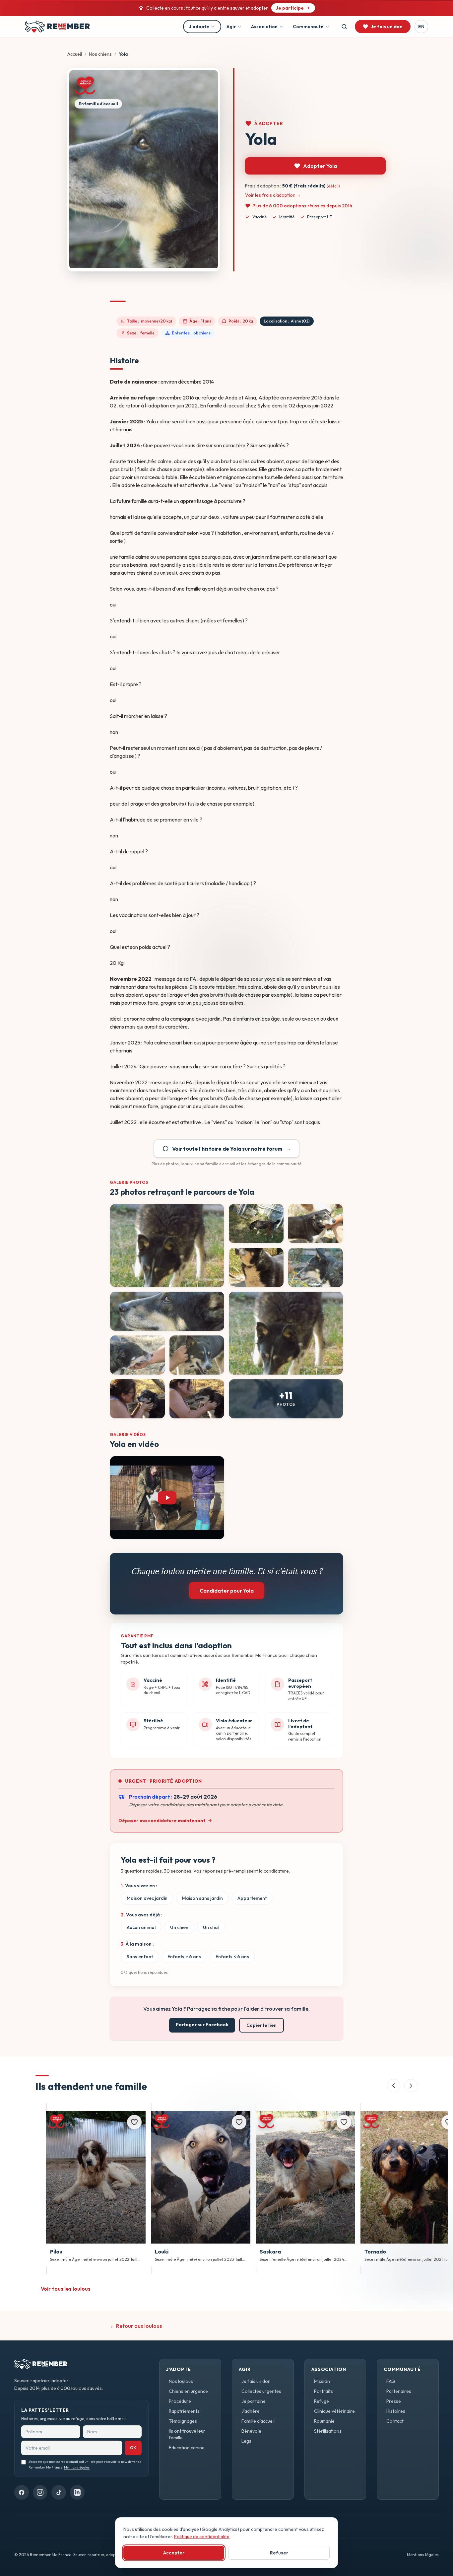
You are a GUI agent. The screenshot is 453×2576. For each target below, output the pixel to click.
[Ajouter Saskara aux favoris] (344, 2122)
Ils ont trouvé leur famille (187, 2434)
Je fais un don (256, 2381)
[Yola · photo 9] (197, 1355)
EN (421, 27)
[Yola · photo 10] (137, 1399)
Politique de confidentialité (202, 2537)
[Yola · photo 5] (316, 1267)
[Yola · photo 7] (286, 1333)
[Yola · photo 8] (137, 1355)
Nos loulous (181, 2381)
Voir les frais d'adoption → (273, 195)
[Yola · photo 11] (197, 1399)
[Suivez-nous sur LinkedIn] (77, 2492)
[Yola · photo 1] (167, 1246)
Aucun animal (141, 1927)
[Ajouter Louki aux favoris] (239, 2122)
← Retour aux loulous (136, 2326)
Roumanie (324, 2421)
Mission (322, 2381)
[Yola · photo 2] (256, 1224)
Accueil (75, 54)
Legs (246, 2441)
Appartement (252, 1898)
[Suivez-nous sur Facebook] (22, 2492)
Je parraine (254, 2401)
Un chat (211, 1927)
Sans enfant (140, 1957)
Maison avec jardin (147, 1898)
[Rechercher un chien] (344, 27)
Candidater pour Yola (227, 1591)
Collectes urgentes (261, 2391)
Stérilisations (328, 2431)
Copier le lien (261, 2025)
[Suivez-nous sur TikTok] (59, 2492)
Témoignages (183, 2421)
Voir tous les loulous (66, 2289)
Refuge (322, 2401)
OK (133, 2448)
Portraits (324, 2391)
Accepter (174, 2553)
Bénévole (251, 2431)
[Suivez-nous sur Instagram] (40, 2492)
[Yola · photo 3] (316, 1224)
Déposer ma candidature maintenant (162, 1821)
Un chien (179, 1927)
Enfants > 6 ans (184, 1957)
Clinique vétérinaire (334, 2411)
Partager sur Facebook (202, 2025)
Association (264, 27)
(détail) (333, 186)
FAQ (391, 2381)
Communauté (308, 27)
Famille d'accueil (258, 2421)
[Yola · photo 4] (256, 1267)
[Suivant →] (411, 2086)
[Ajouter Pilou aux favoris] (134, 2122)
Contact (395, 2421)
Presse (394, 2401)
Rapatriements (184, 2411)
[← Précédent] (394, 2086)
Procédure (180, 2401)
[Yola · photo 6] (167, 1311)
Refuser (279, 2553)
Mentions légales (77, 2467)
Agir (231, 27)
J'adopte (199, 27)
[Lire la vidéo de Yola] (167, 1498)
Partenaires (399, 2391)
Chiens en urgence (188, 2391)
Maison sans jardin (202, 1898)
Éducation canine (187, 2448)
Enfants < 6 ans (232, 1957)
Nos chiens (100, 54)
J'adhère (251, 2411)
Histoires (396, 2411)
